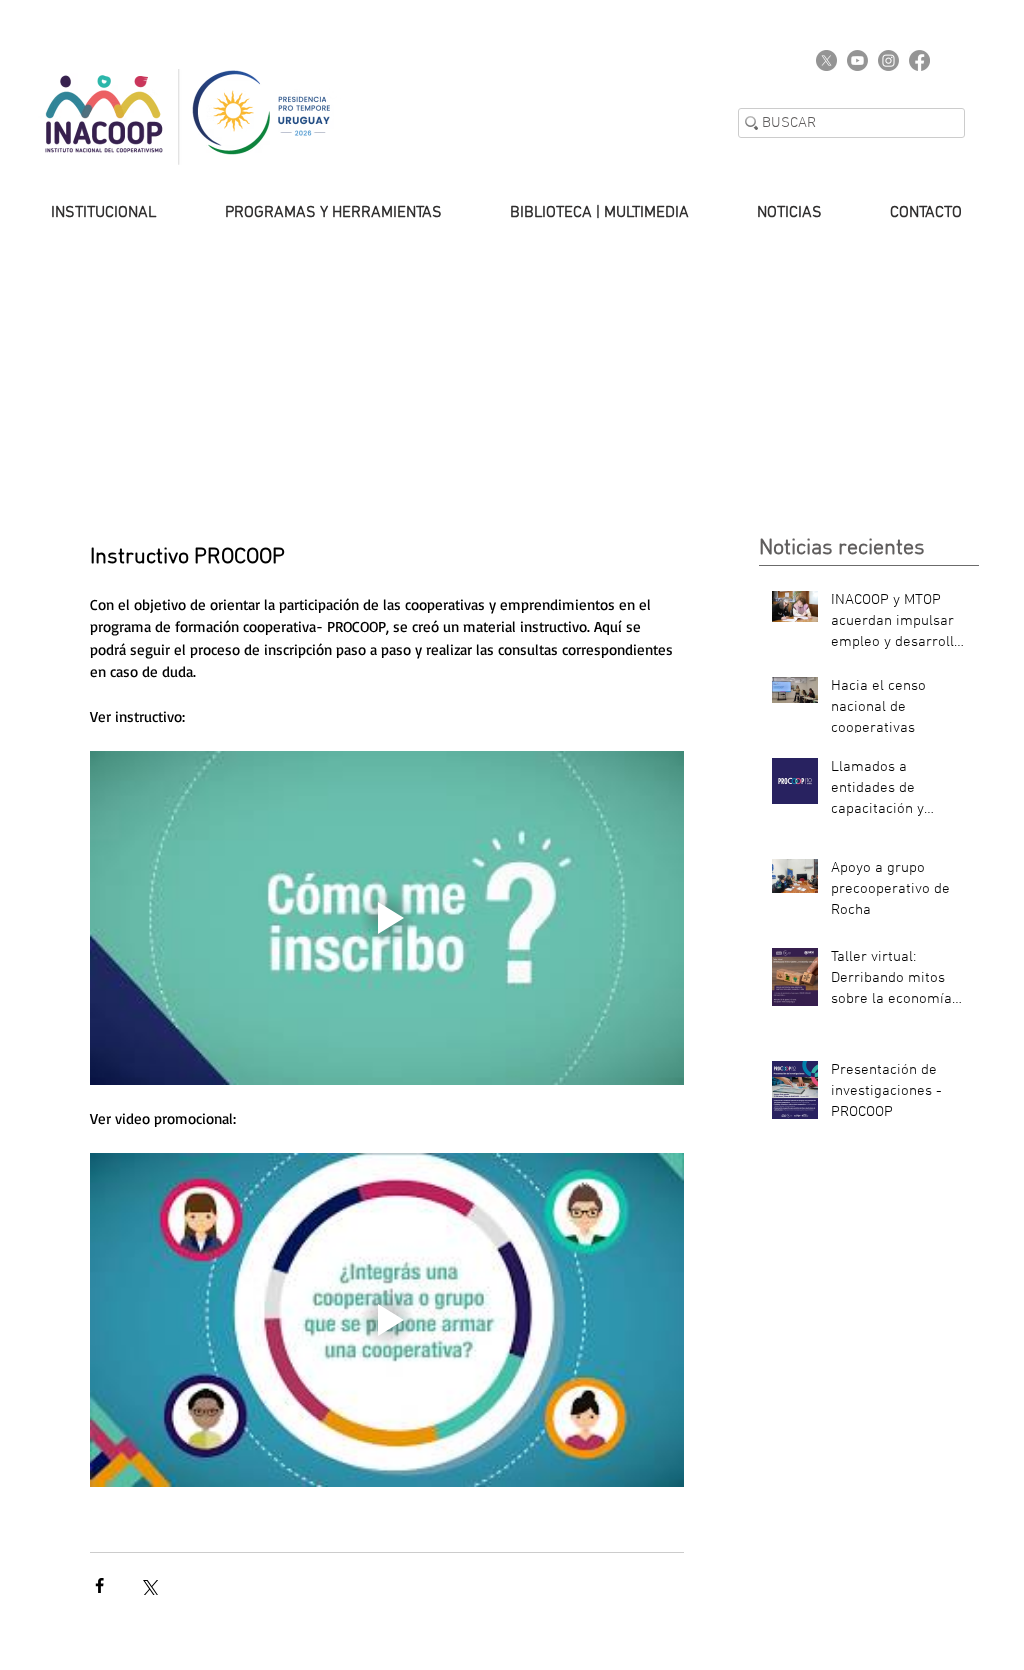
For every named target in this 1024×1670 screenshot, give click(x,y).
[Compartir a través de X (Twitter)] (148, 1585)
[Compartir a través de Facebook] (99, 1585)
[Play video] (387, 918)
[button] (314, 213)
